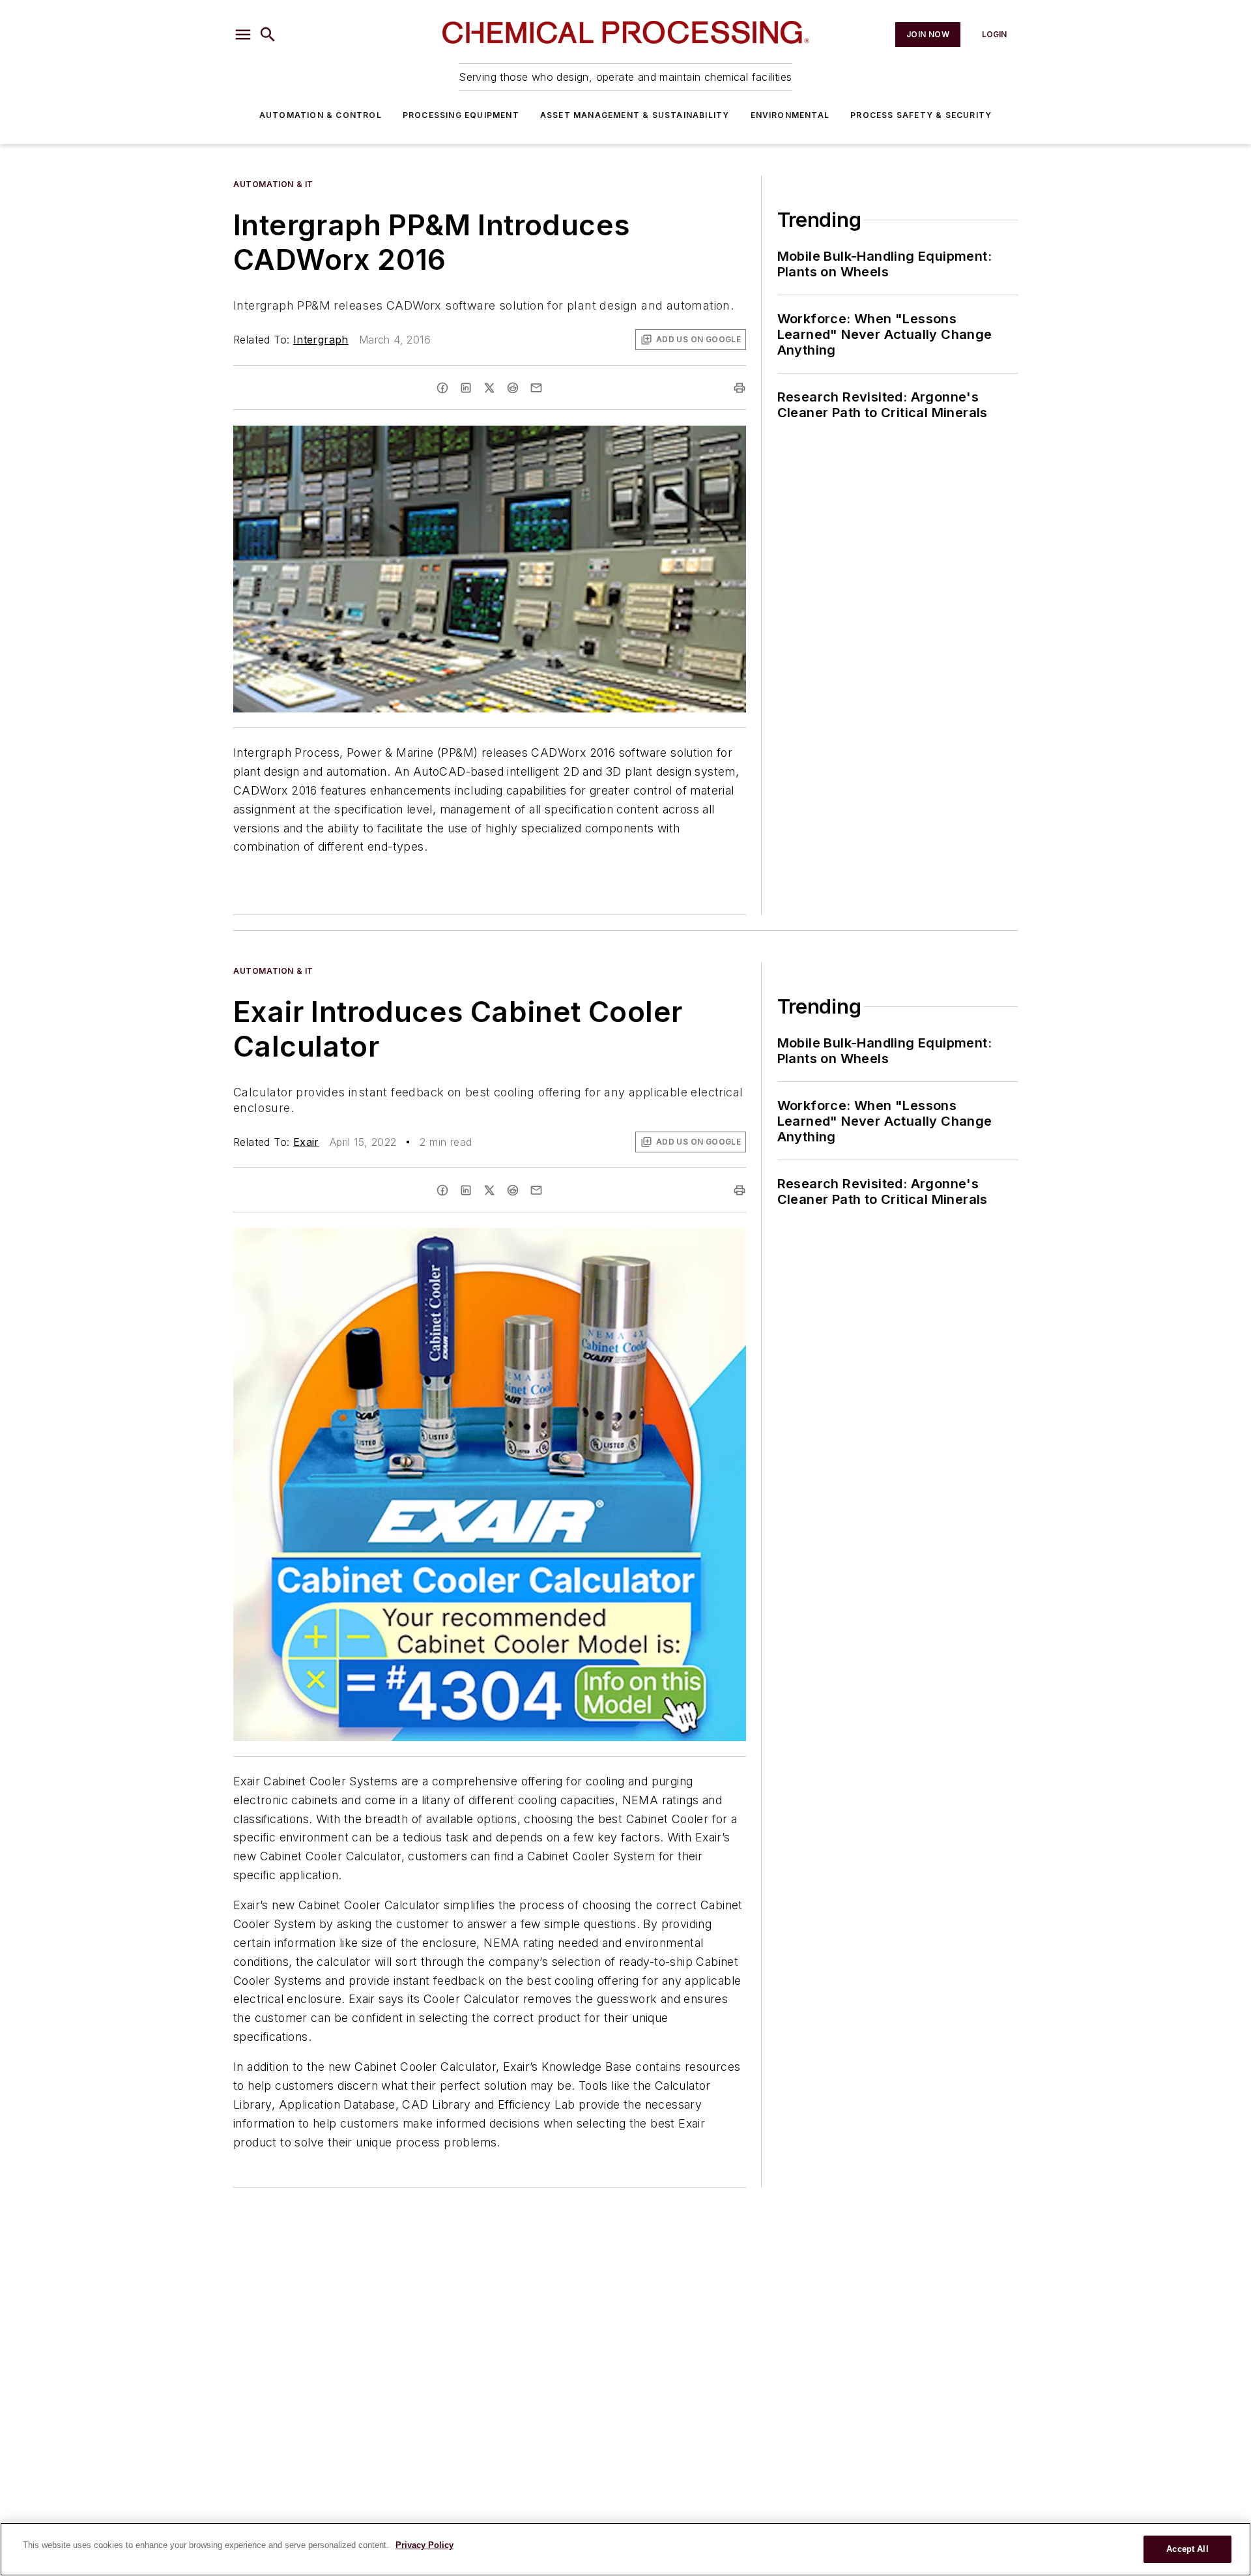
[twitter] (489, 388)
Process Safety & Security (921, 115)
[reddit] (513, 388)
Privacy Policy (424, 2545)
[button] (243, 35)
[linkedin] (466, 388)
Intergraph (321, 340)
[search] (268, 35)
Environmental (790, 115)
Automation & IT (273, 184)
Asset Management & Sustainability (635, 115)
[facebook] (442, 388)
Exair (306, 1142)
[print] (740, 388)
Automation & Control (321, 115)
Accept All (1187, 2549)
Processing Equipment (461, 115)
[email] (536, 388)
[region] (625, 2549)
